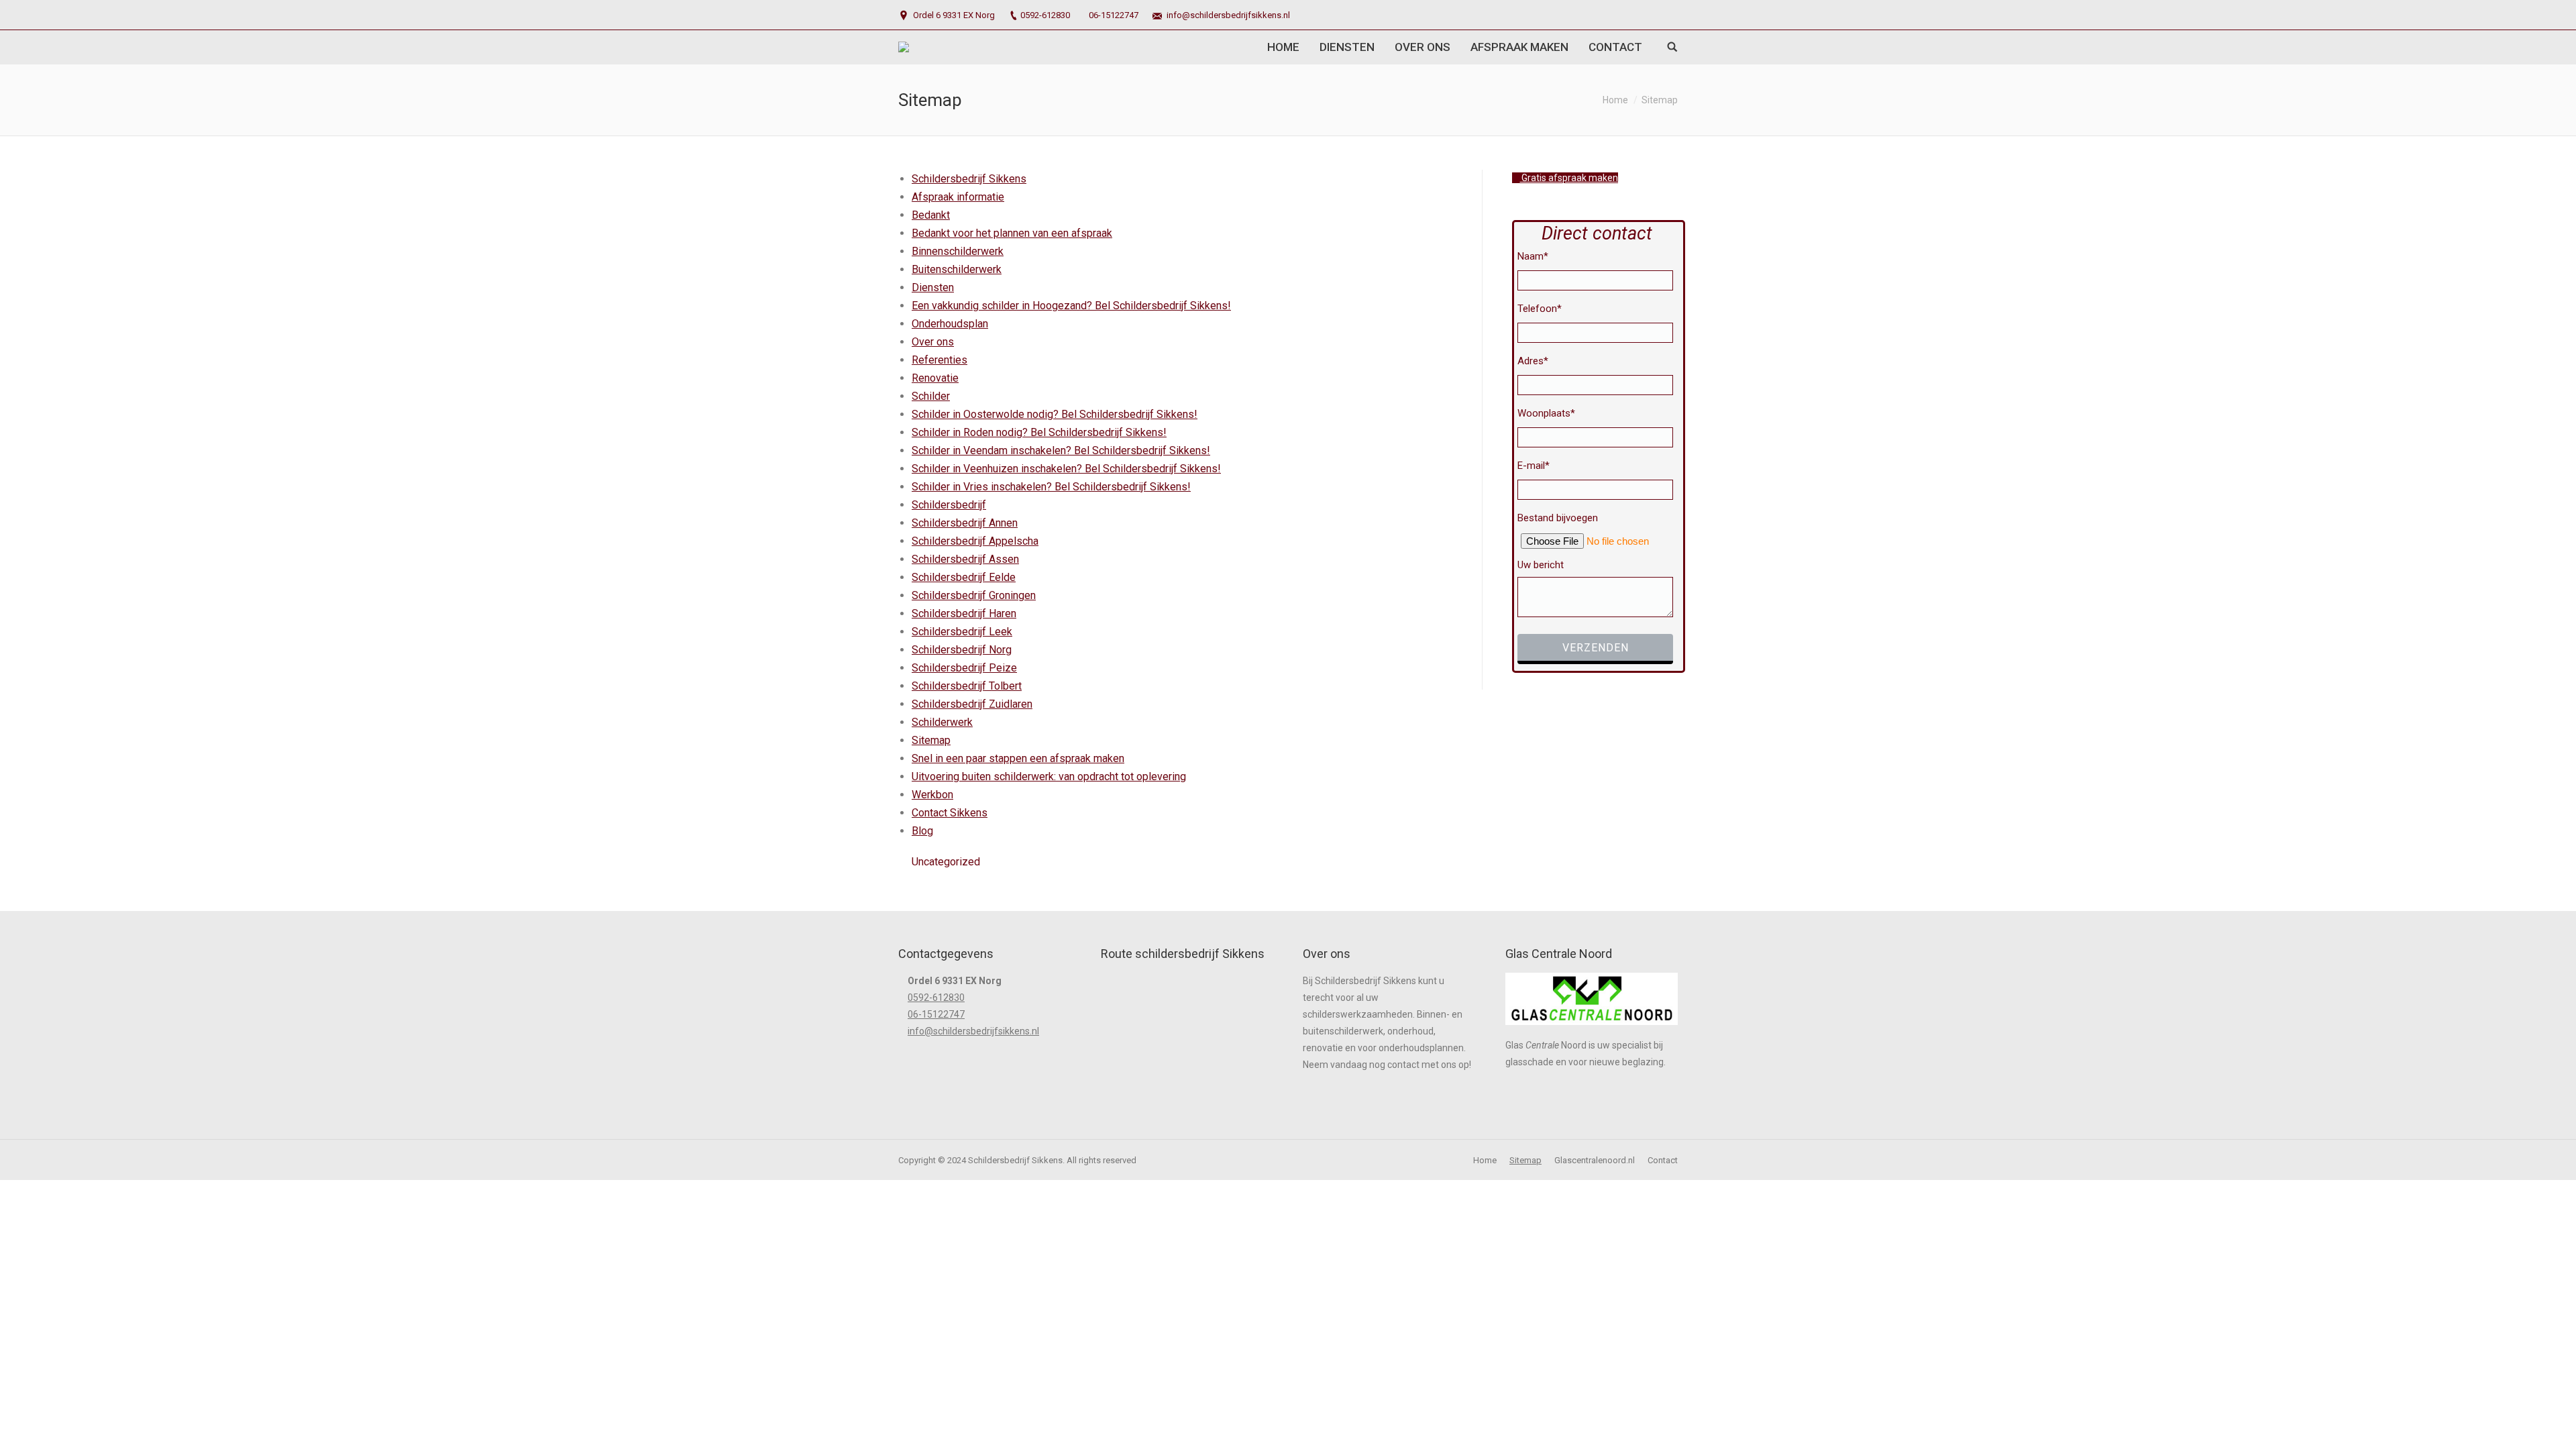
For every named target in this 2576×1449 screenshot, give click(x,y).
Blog (922, 831)
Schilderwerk (942, 722)
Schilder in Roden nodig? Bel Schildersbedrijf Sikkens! (1039, 432)
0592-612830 (1045, 15)
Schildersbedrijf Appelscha (975, 541)
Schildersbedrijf (949, 505)
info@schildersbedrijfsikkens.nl (1228, 15)
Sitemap (931, 740)
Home (1615, 100)
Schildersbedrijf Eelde (964, 577)
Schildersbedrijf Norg (962, 650)
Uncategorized (946, 862)
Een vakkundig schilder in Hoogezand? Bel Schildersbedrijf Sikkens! (1071, 306)
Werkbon (932, 795)
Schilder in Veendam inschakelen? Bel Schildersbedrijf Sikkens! (1061, 450)
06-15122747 (1114, 15)
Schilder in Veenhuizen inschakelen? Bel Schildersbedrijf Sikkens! (1066, 469)
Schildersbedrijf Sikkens (969, 179)
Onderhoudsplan (950, 324)
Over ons (933, 342)
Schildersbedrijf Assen (965, 559)
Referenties (940, 360)
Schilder (931, 396)
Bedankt (931, 215)
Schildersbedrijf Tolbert (967, 686)
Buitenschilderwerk (957, 269)
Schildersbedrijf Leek (962, 632)
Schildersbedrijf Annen (965, 523)
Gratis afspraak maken (1569, 178)
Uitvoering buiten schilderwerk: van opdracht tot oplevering (1049, 776)
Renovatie (935, 378)
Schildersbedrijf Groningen (974, 595)
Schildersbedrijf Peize (964, 668)
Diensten (933, 287)
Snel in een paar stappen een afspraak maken (1018, 758)
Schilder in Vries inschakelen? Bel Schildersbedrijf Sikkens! (1051, 487)
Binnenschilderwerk (958, 251)
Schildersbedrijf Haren (964, 613)
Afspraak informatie (958, 197)
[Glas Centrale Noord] (1592, 1028)
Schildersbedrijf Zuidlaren (972, 704)
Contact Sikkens (950, 813)
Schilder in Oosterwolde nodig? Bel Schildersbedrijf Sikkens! (1055, 414)
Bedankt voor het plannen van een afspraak (1012, 233)
